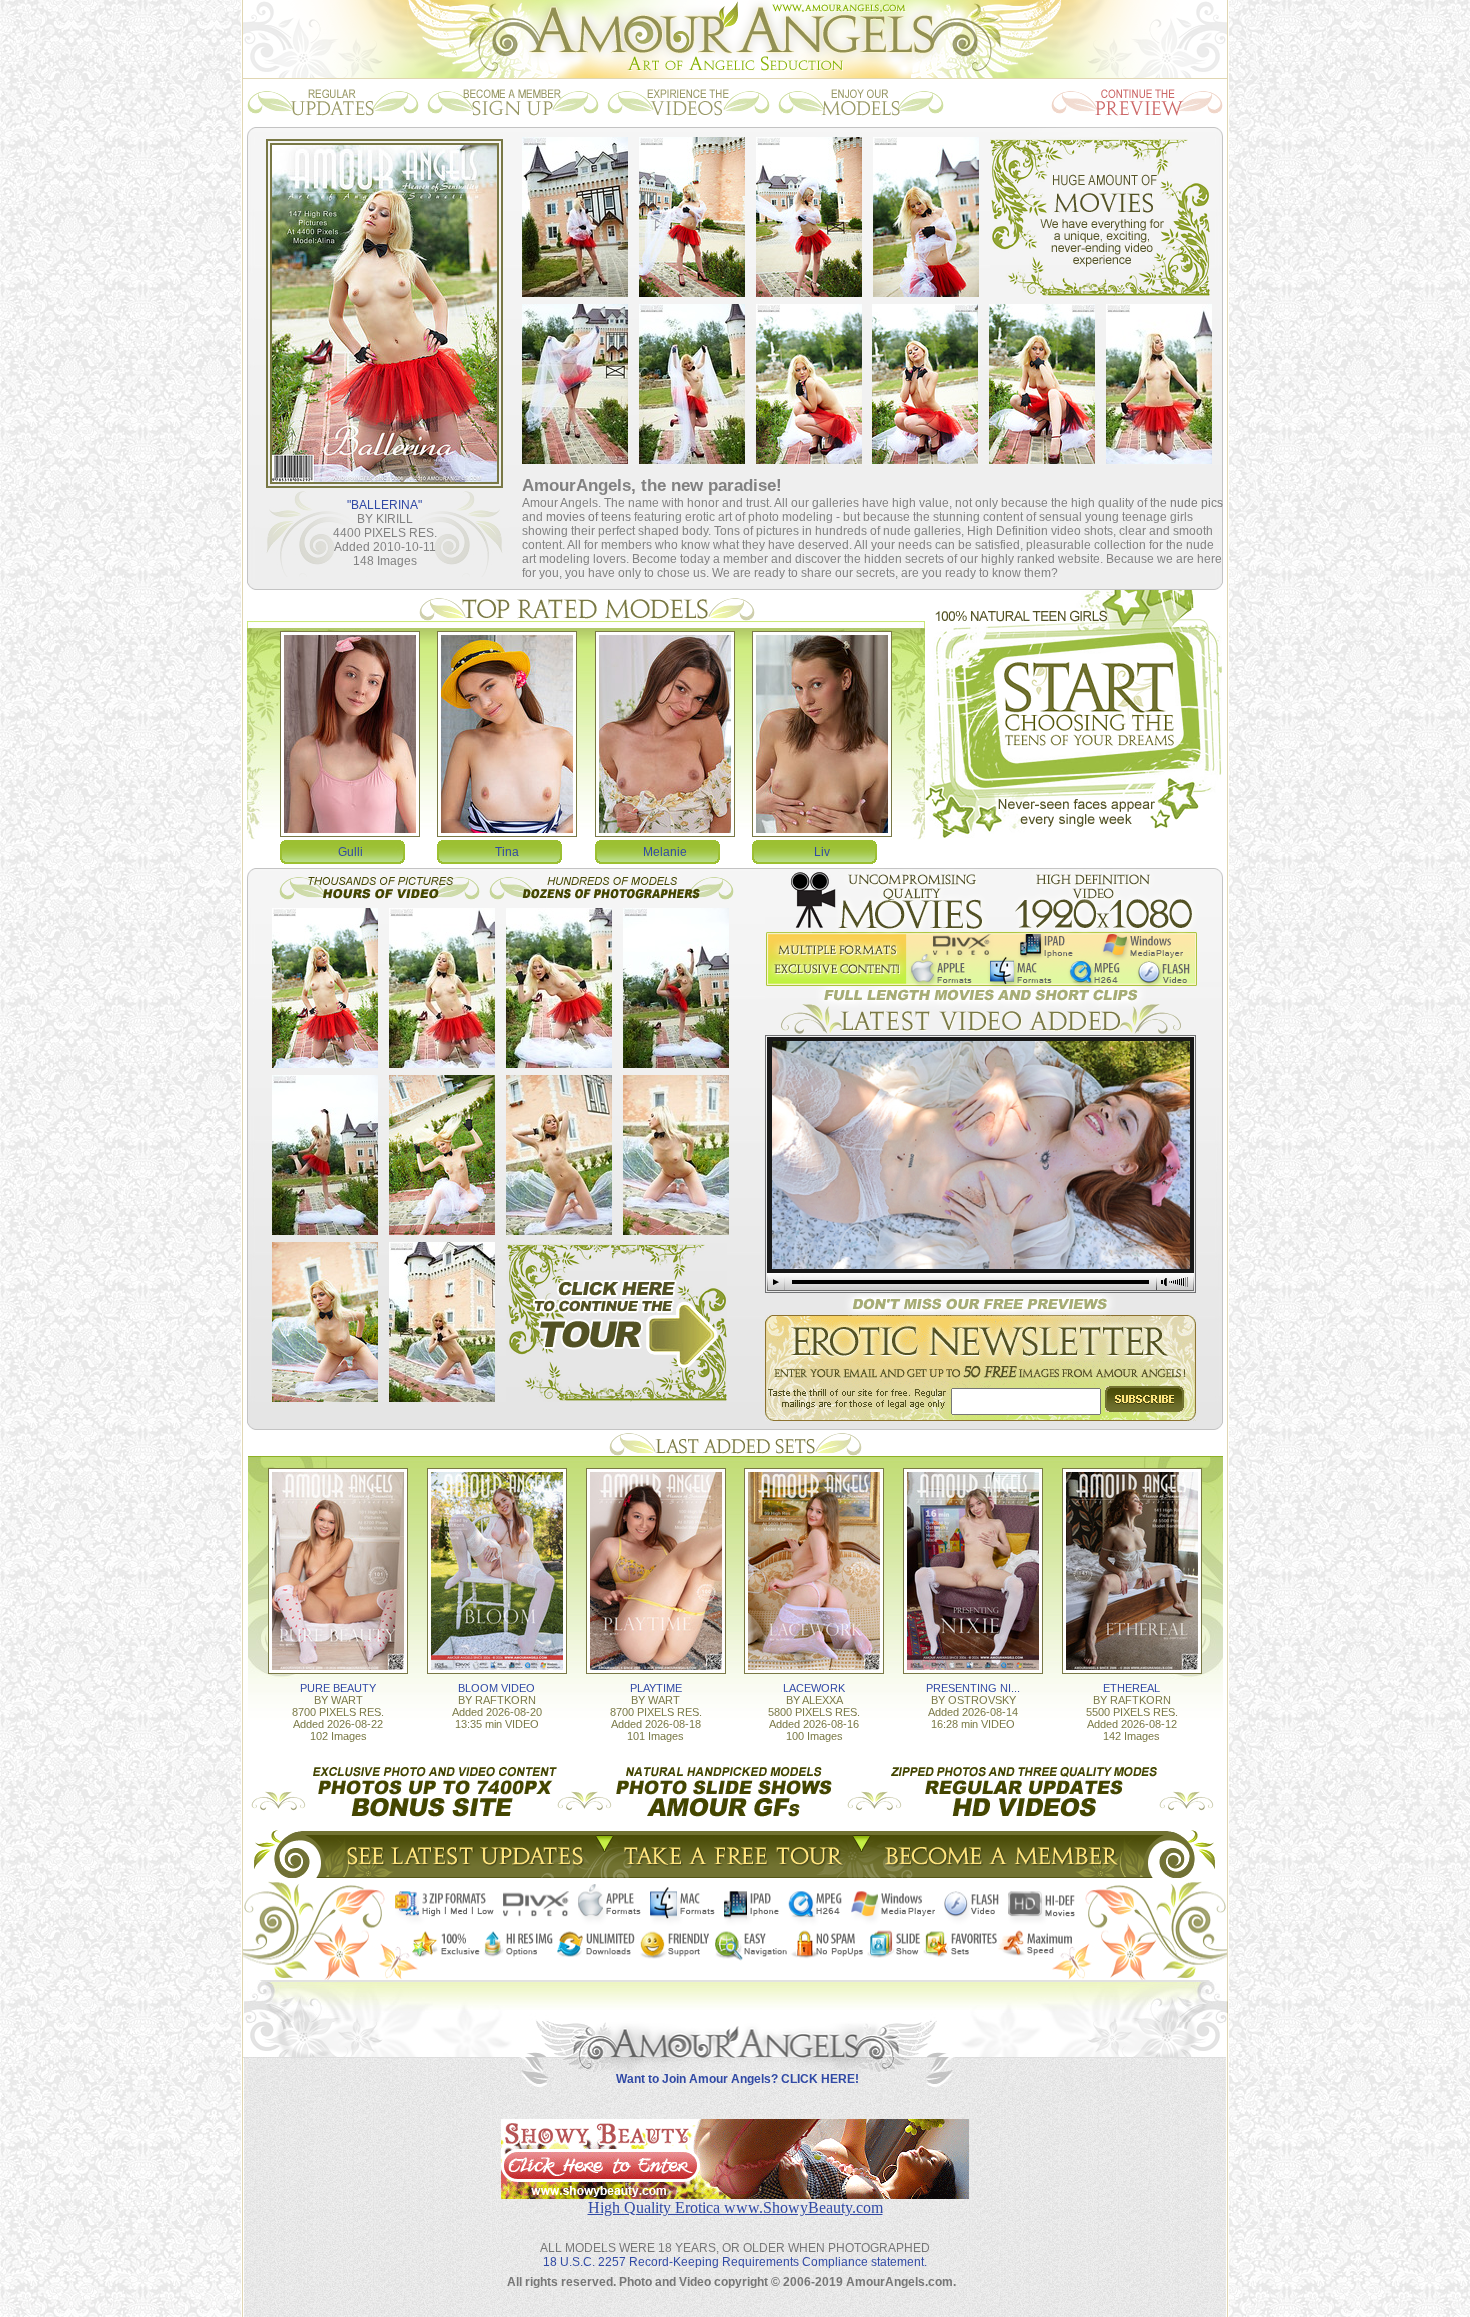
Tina (507, 852)
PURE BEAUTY (338, 1688)
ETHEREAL (1131, 1688)
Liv (822, 852)
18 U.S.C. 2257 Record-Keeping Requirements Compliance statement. (735, 2262)
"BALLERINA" (384, 505)
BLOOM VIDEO (496, 1688)
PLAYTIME (656, 1688)
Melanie (665, 852)
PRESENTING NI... (973, 1688)
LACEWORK (814, 1688)
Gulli (350, 852)
